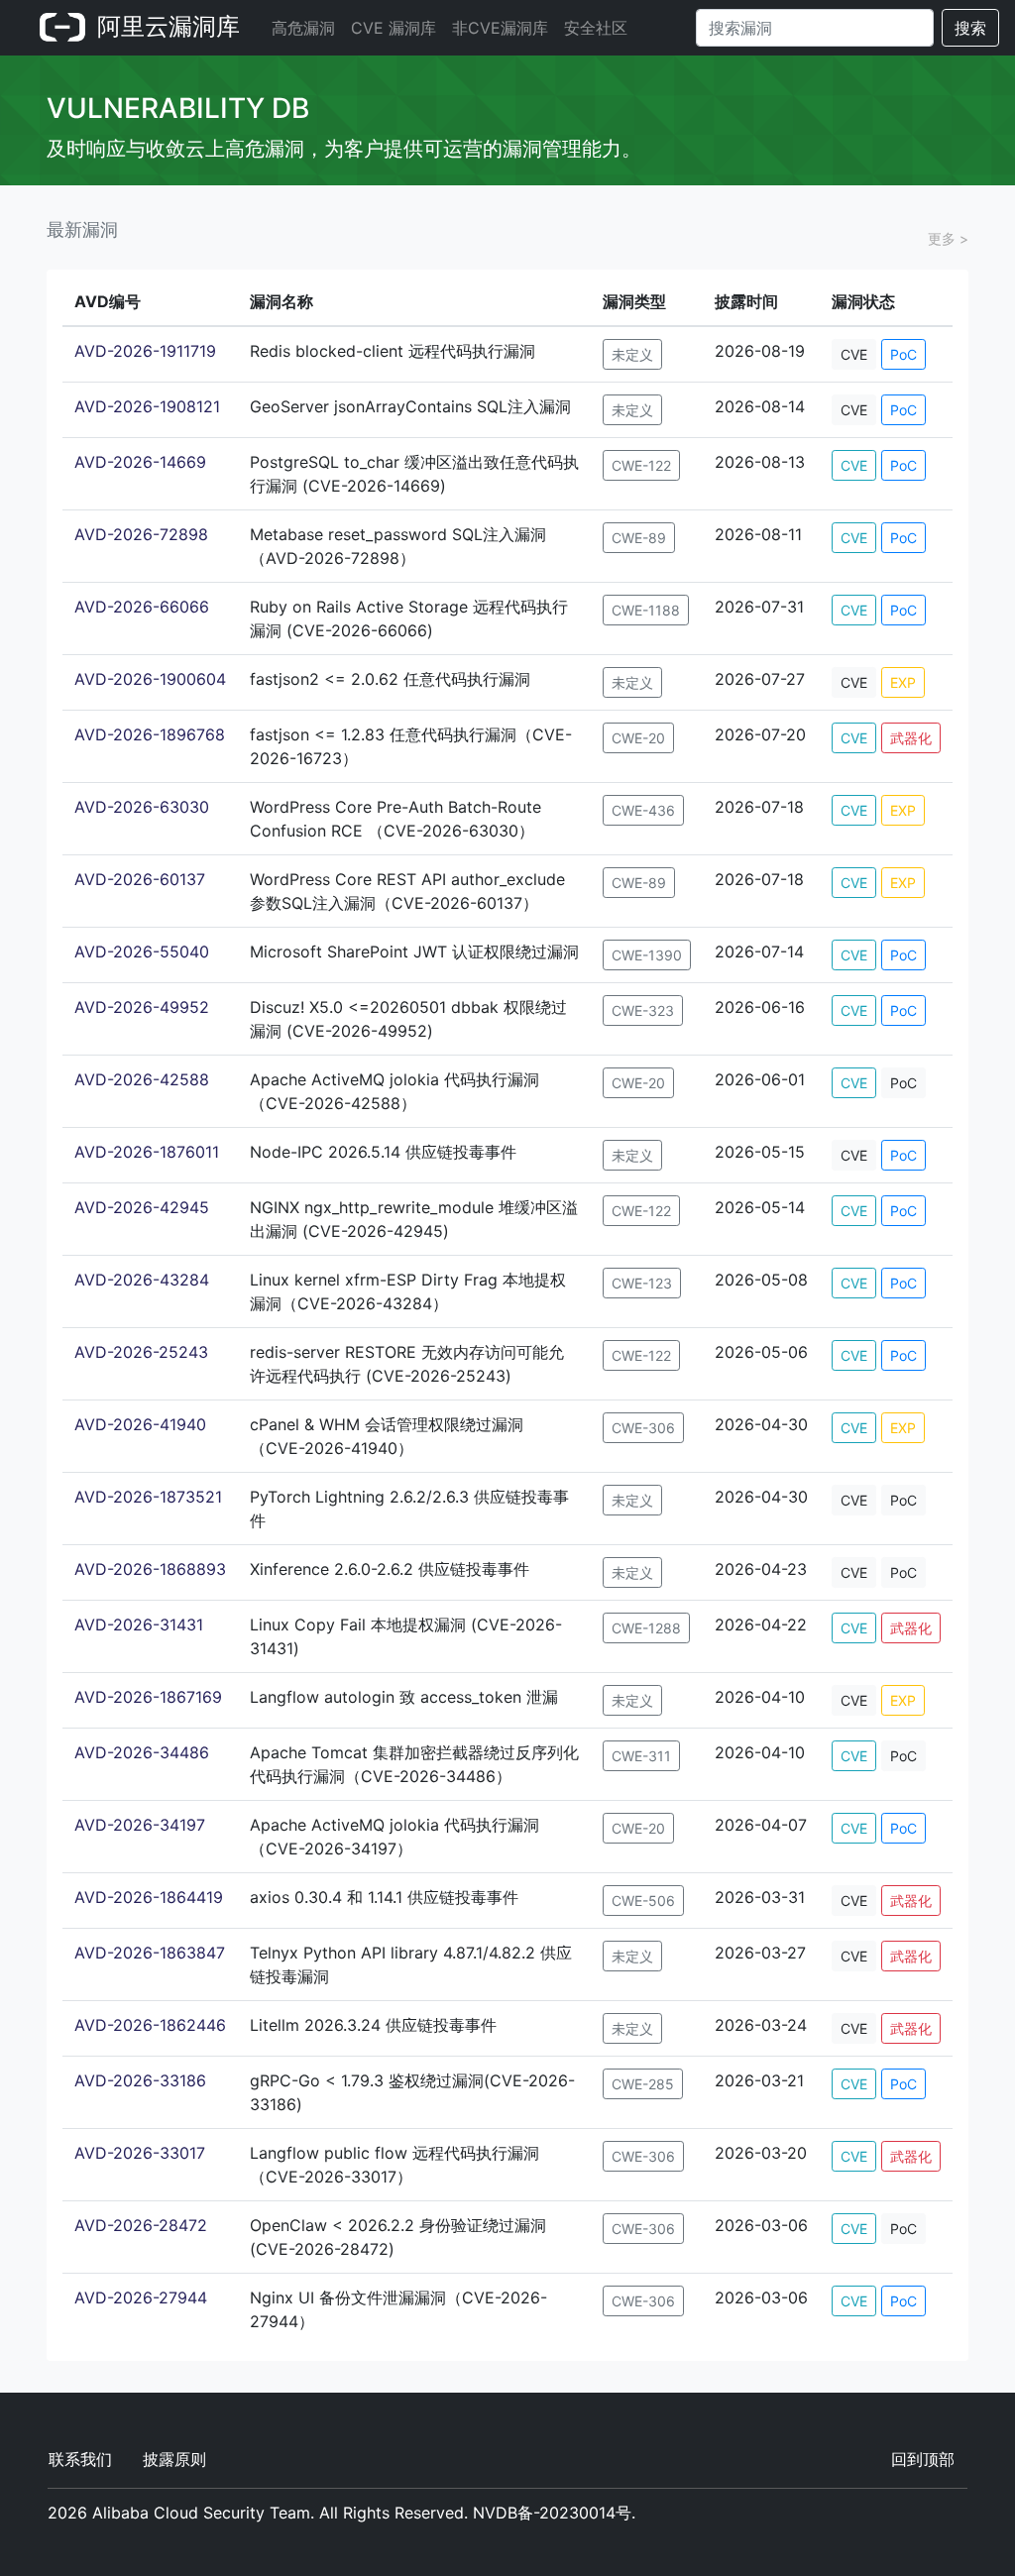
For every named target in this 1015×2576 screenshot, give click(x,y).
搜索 (970, 28)
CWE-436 (643, 810)
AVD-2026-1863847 (150, 1953)
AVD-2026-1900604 (150, 679)
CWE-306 (643, 1428)
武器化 (911, 738)
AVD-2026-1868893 (150, 1569)
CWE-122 (641, 465)
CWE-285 (643, 2084)
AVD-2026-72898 (141, 534)
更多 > (948, 238)
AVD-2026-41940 (140, 1424)
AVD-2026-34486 (142, 1752)
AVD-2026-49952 (142, 1007)
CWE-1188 (646, 610)
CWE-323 (643, 1010)
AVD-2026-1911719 (145, 351)
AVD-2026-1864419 (149, 1897)
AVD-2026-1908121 (147, 406)
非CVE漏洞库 (500, 28)
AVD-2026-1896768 (150, 734)
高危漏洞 (303, 28)
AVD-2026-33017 (140, 2153)
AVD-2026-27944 (141, 2297)
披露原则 (174, 2459)
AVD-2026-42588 (142, 1079)
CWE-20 (638, 738)
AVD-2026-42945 (142, 1207)
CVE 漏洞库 (394, 28)
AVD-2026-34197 (140, 1825)
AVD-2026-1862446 (150, 2025)
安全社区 (596, 28)
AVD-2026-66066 (142, 607)
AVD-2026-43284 (142, 1280)
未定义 (632, 354)
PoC (903, 354)
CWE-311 (641, 1756)
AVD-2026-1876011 (147, 1152)
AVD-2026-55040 (142, 952)
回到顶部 (923, 2459)
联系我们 (80, 2459)
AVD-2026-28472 (141, 2225)
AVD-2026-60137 (140, 879)
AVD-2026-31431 (139, 1624)
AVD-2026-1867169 (148, 1697)
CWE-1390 (647, 955)
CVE (854, 354)
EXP (903, 682)
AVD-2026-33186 (140, 2080)
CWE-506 (643, 1901)
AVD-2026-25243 (141, 1352)
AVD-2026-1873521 (148, 1497)
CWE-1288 (646, 1628)
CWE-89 (639, 538)
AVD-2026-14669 (140, 462)
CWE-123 (642, 1283)
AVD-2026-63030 (142, 807)
